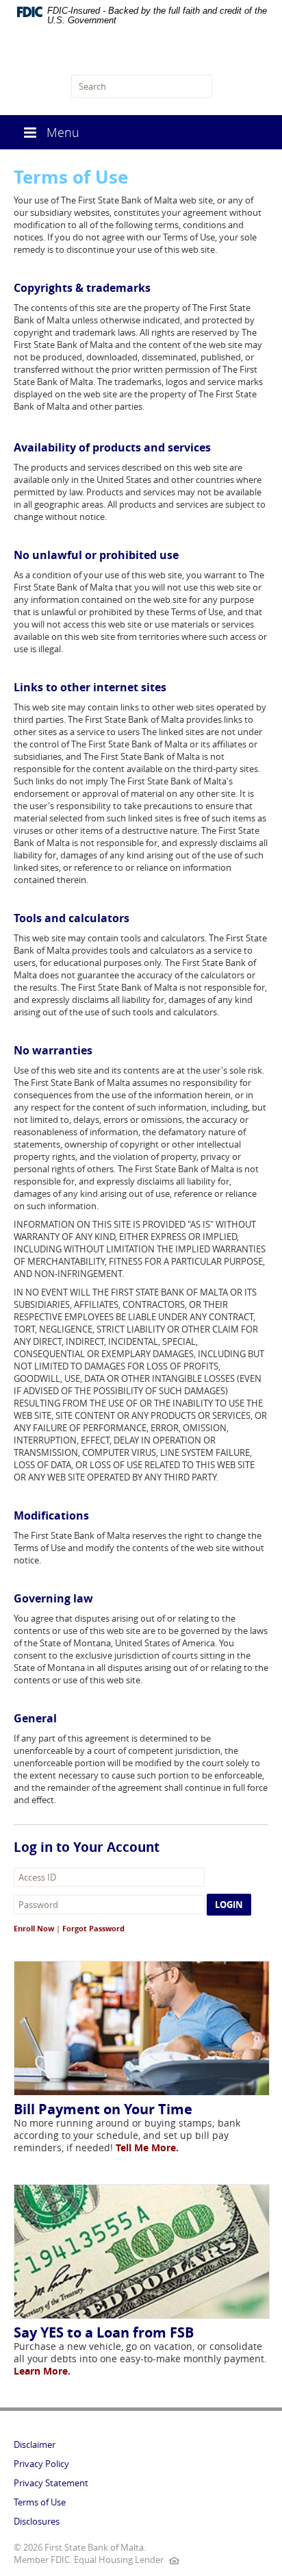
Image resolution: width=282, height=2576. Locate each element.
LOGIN (229, 1905)
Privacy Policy (41, 2464)
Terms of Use (40, 2502)
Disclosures (37, 2521)
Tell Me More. (147, 2147)
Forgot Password (93, 1928)
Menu (63, 132)
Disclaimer (35, 2444)
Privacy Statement (51, 2483)
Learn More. (42, 2371)
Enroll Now (34, 1928)
